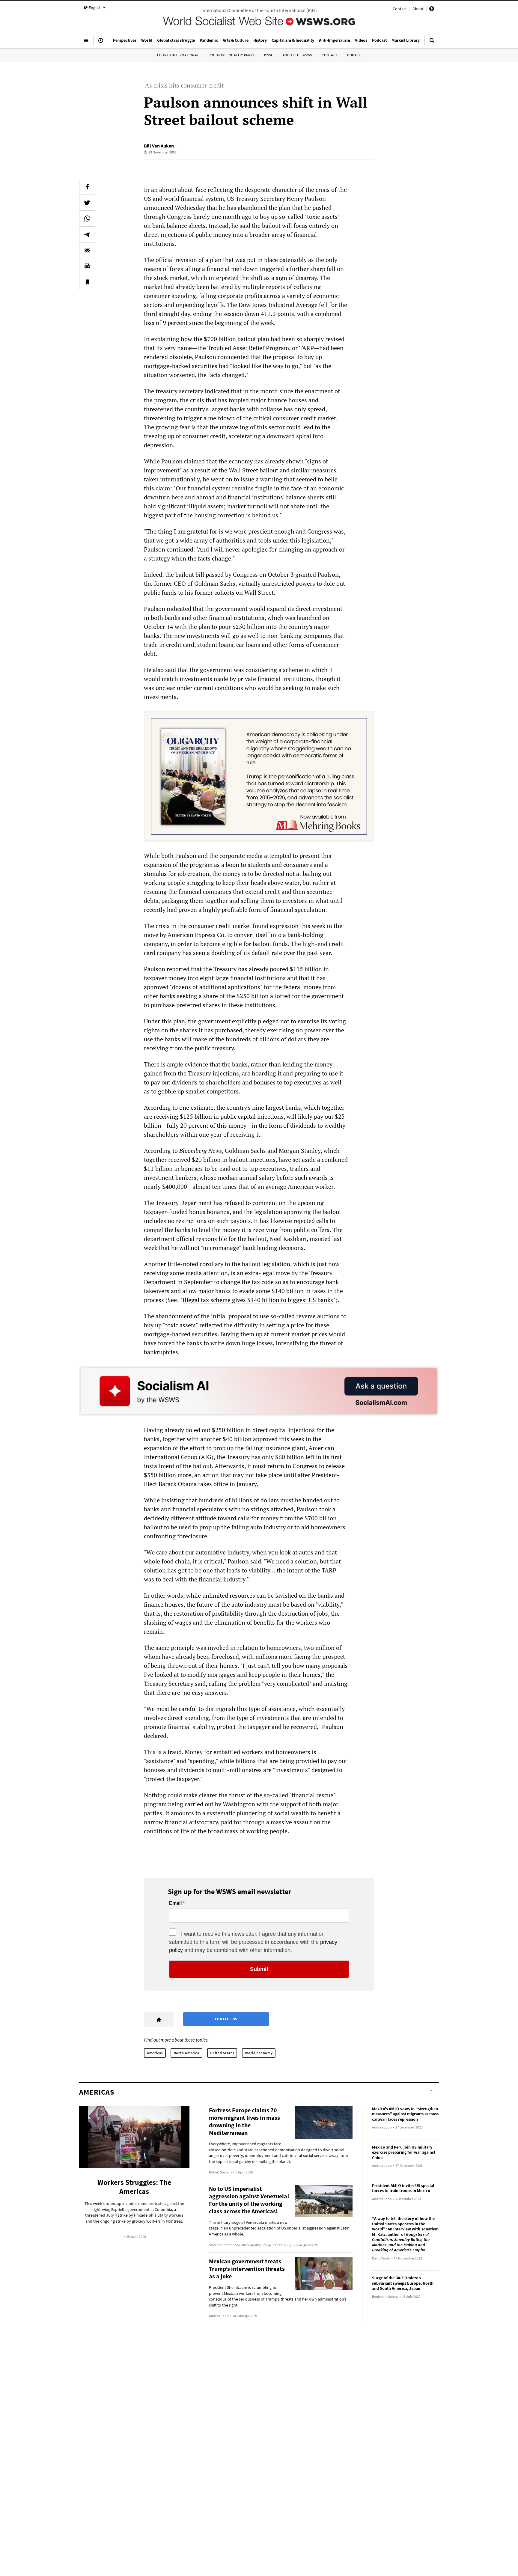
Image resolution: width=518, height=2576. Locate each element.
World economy (259, 2053)
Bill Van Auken (159, 146)
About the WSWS (297, 55)
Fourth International (178, 55)
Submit (259, 1969)
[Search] (432, 43)
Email (175, 1903)
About (418, 9)
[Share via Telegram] (87, 234)
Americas (155, 2053)
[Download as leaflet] (87, 266)
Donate (354, 55)
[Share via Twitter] (87, 203)
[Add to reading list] (87, 282)
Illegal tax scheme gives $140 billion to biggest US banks (258, 1300)
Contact (400, 9)
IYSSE (269, 55)
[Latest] (101, 43)
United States (222, 2053)
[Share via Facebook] (87, 187)
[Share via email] (87, 250)
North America (186, 2053)
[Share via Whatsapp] (87, 219)
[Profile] (432, 10)
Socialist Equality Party (231, 55)
